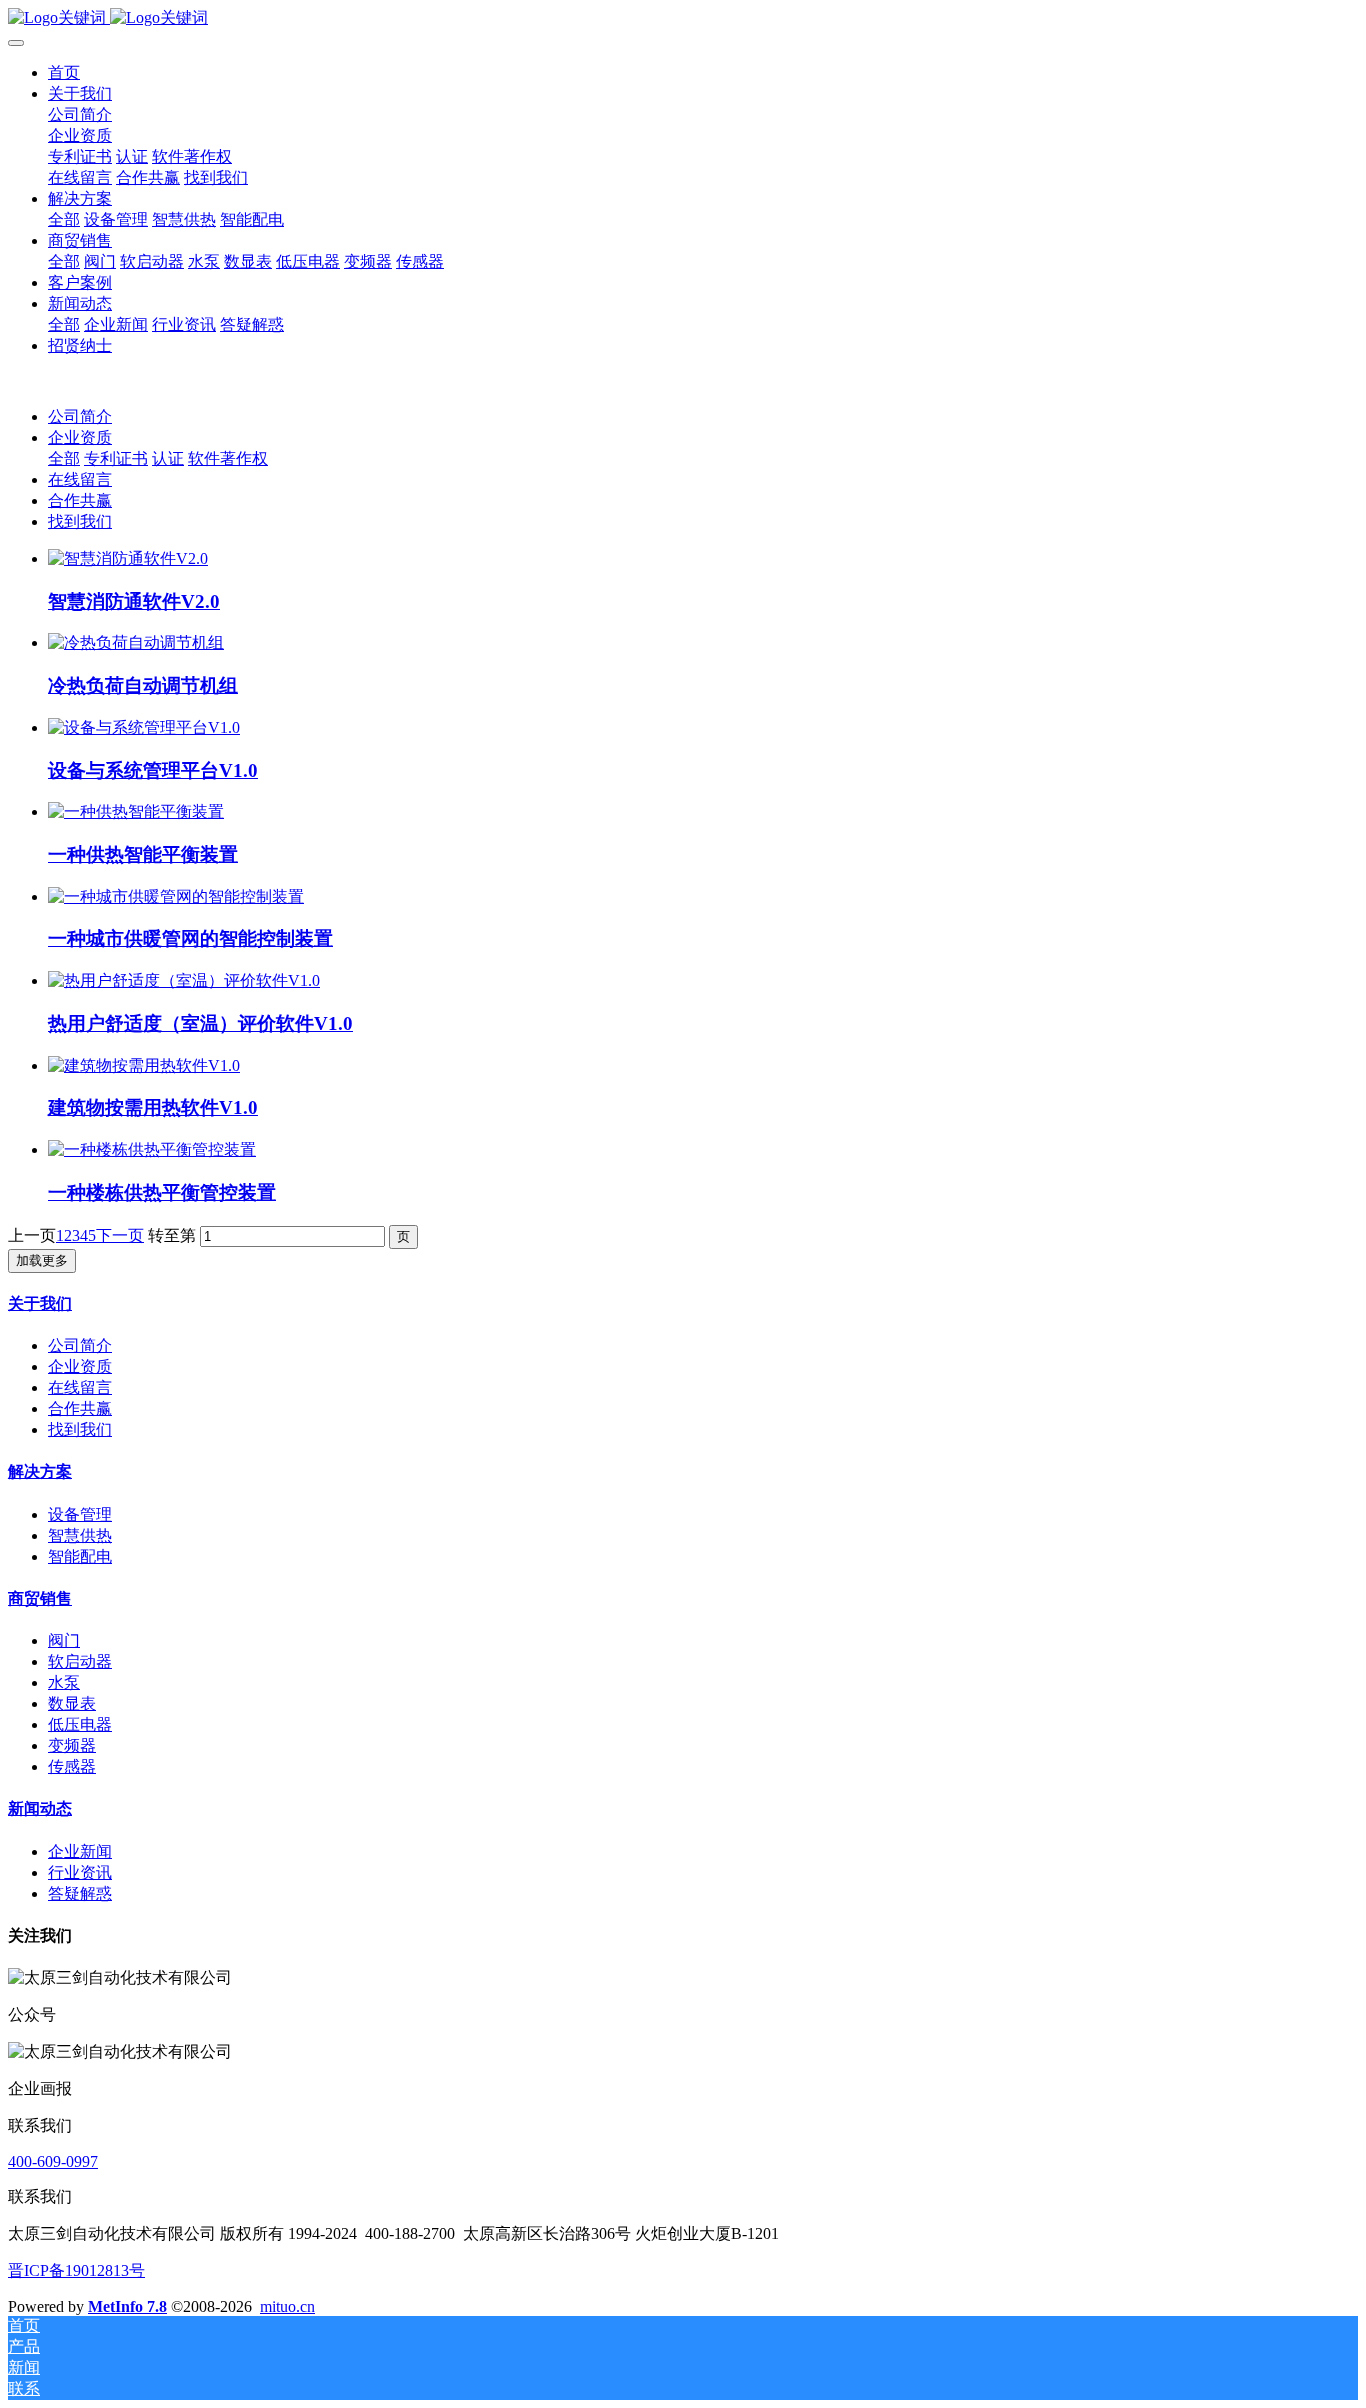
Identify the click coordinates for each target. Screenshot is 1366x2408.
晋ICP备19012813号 (76, 2270)
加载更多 (42, 1260)
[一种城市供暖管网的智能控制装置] (176, 896)
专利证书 (116, 458)
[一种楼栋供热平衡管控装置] (152, 1149)
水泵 (64, 1682)
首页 (64, 72)
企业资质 (80, 437)
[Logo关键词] (683, 18)
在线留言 (80, 479)
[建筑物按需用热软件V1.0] (144, 1065)
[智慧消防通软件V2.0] (128, 558)
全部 (64, 219)
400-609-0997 (53, 2161)
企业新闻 (80, 1851)
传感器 (72, 1766)
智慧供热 (80, 1535)
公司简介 (80, 416)
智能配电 (80, 1556)
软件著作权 (228, 458)
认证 (168, 458)
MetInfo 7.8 (127, 2306)
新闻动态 (40, 1808)
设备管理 (80, 1514)
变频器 (72, 1745)
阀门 (64, 1640)
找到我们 (80, 521)
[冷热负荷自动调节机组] (136, 642)
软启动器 (80, 1661)
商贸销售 (40, 1598)
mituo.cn (287, 2306)
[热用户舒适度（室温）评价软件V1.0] (184, 980)
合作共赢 (80, 500)
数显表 (72, 1703)
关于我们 (40, 1303)
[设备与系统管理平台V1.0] (144, 727)
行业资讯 (80, 1872)
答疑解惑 (80, 1893)
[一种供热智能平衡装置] (136, 811)
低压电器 (80, 1724)
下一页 (120, 1235)
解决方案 (40, 1471)
